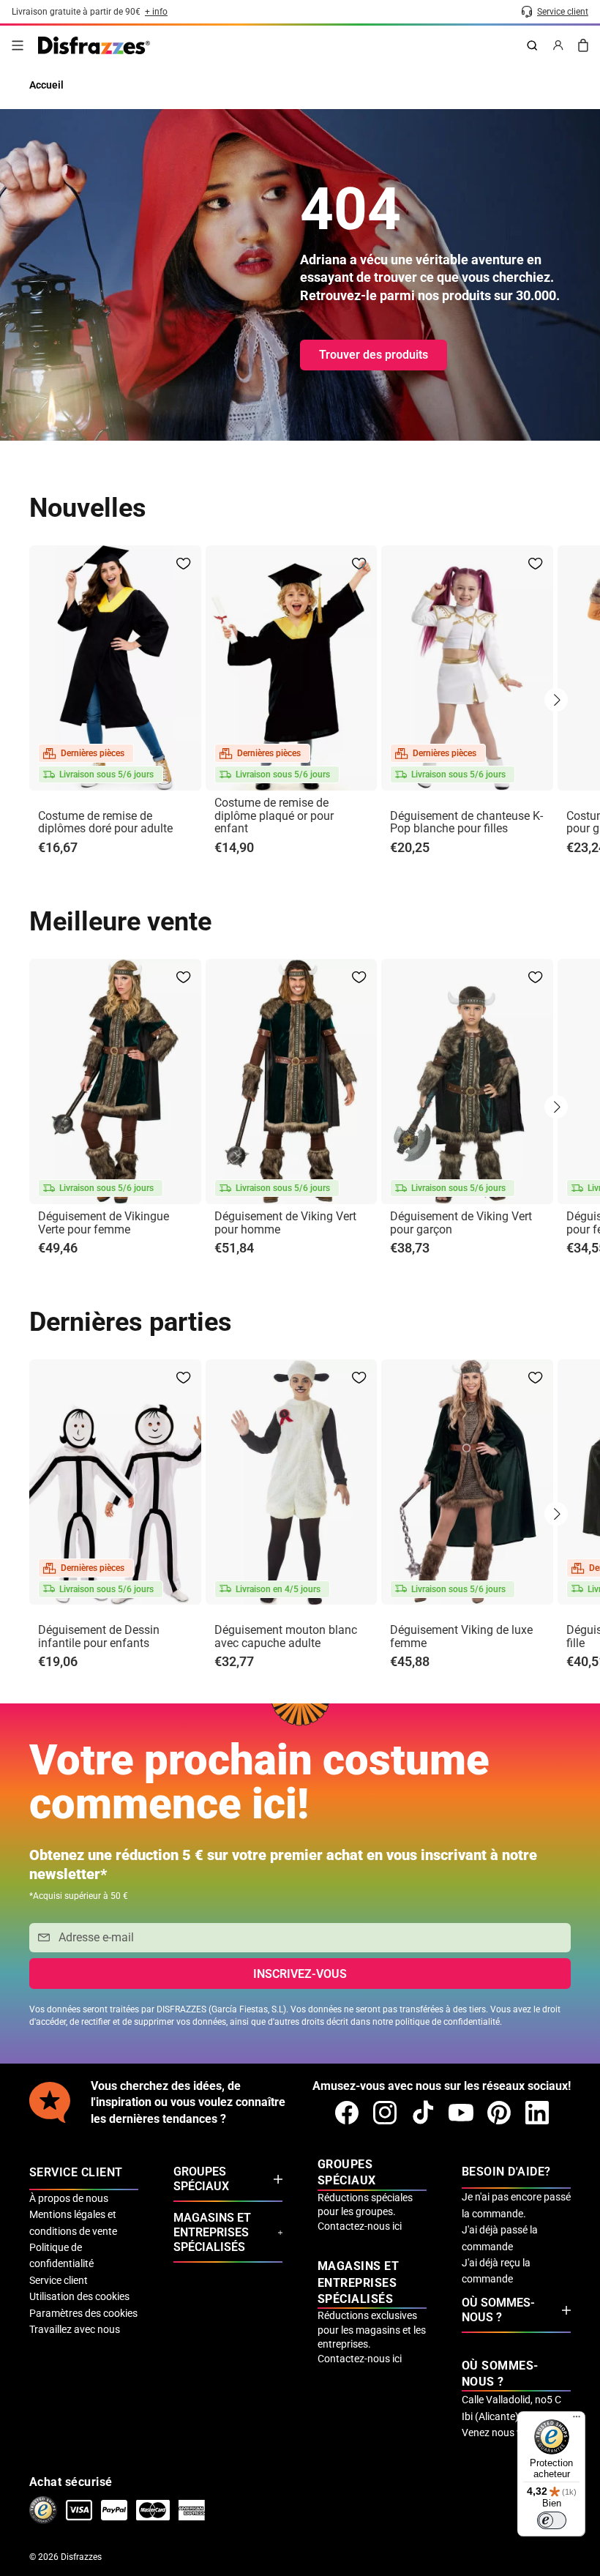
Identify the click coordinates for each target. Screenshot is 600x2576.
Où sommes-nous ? (498, 2310)
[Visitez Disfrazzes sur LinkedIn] (537, 2113)
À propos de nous (69, 2198)
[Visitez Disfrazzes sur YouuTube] (461, 2113)
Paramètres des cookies (83, 2313)
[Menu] (18, 45)
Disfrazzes (81, 2557)
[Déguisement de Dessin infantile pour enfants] (115, 1482)
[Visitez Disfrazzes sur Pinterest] (499, 2113)
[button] (556, 700)
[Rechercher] (532, 45)
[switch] (552, 2520)
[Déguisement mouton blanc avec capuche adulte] (292, 1482)
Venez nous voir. (499, 2433)
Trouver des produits (374, 355)
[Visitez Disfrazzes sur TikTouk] (423, 2113)
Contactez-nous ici (360, 2226)
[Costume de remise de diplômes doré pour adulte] (115, 668)
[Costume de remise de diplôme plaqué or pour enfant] (292, 668)
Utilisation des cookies (79, 2296)
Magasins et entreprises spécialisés (212, 2232)
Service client (59, 2280)
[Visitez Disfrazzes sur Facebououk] (347, 2113)
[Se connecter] (558, 45)
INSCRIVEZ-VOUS (300, 1974)
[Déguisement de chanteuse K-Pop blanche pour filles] (467, 668)
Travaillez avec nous (75, 2329)
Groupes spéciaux (201, 2179)
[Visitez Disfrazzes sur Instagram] (385, 2113)
